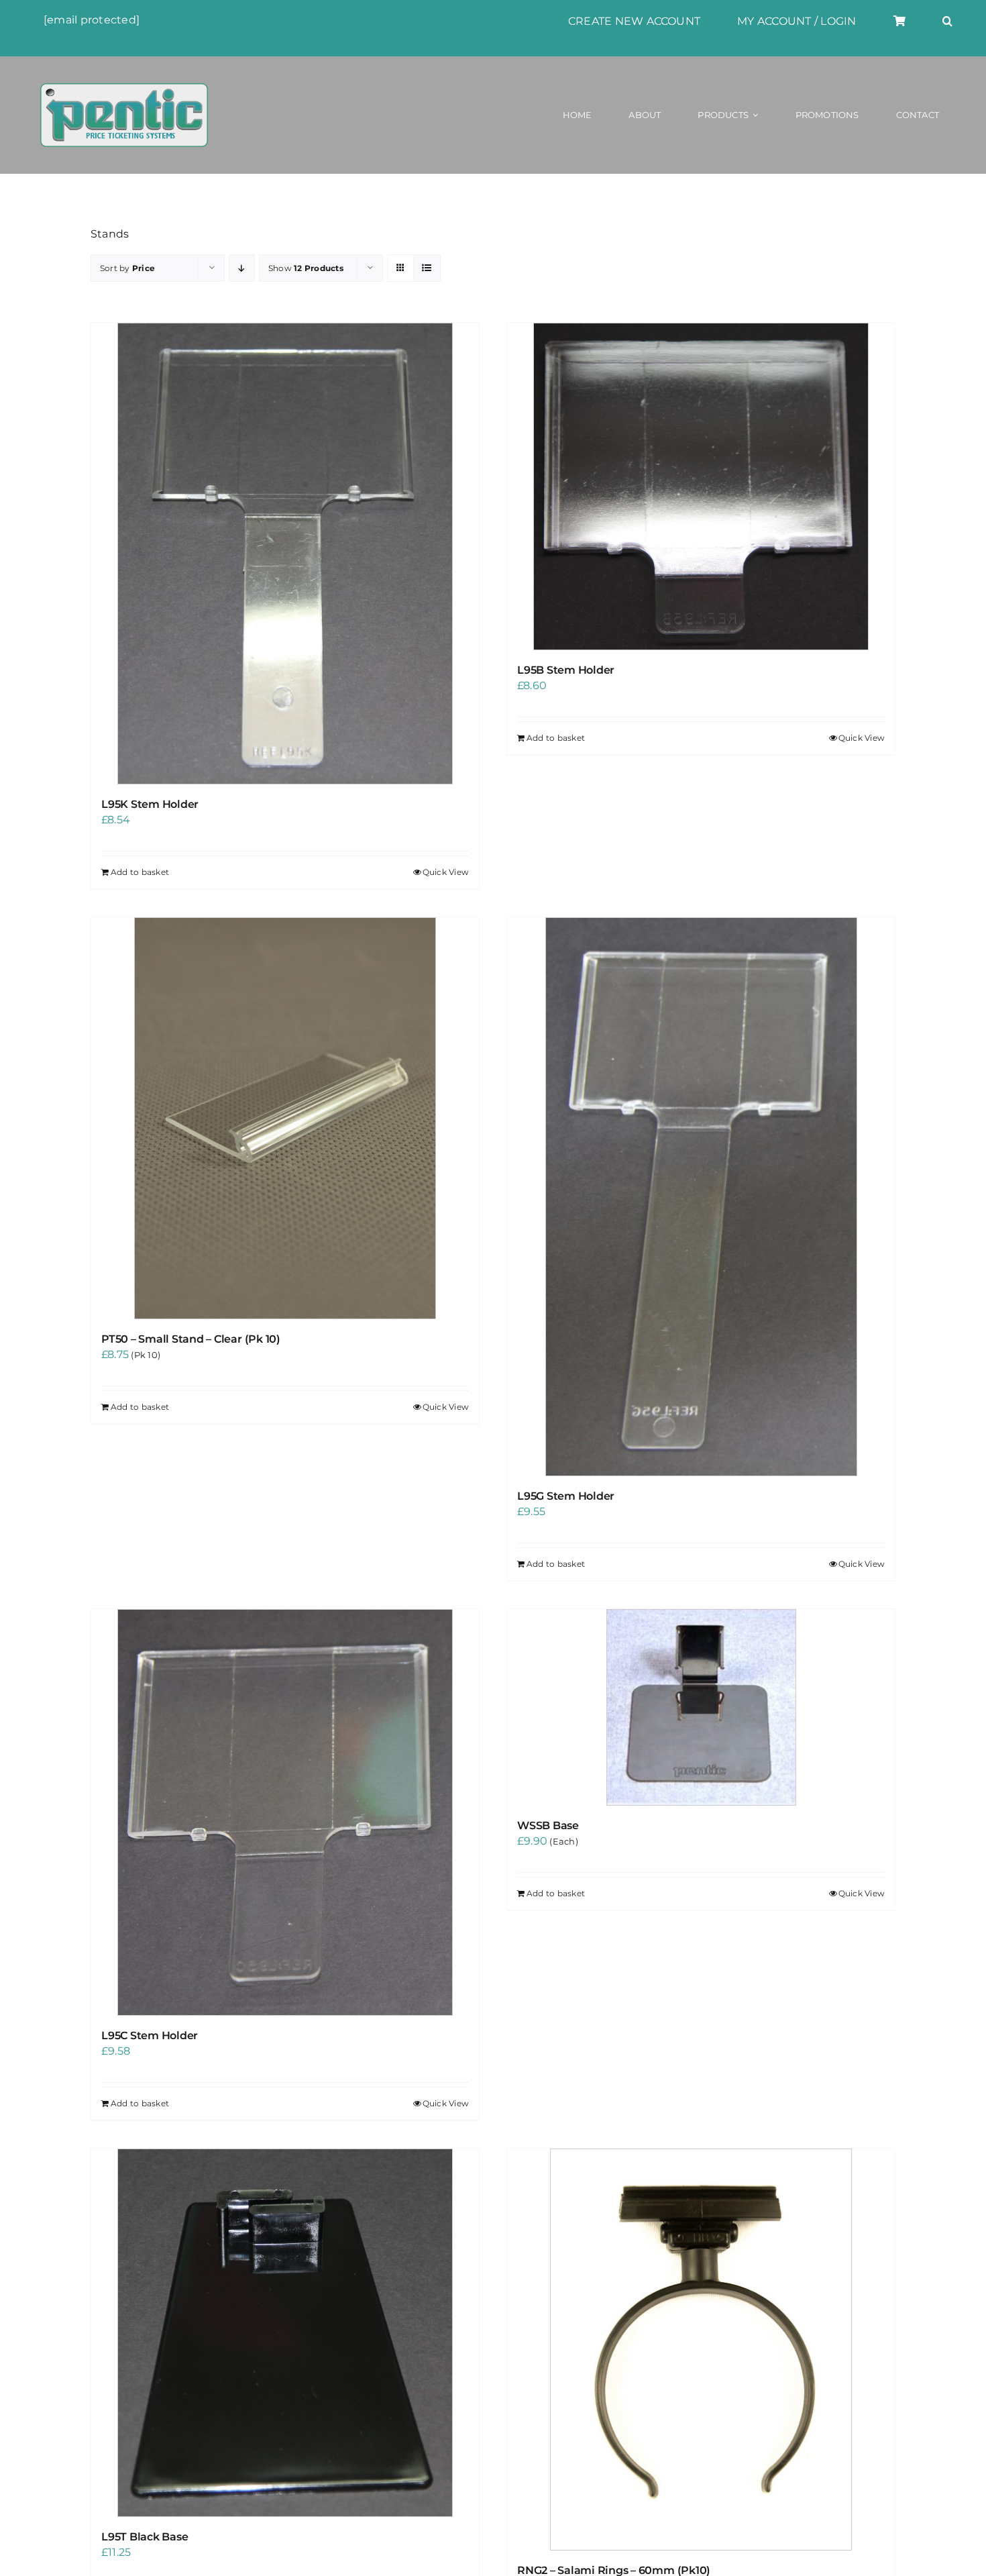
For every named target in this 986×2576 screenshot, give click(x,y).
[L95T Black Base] (285, 2333)
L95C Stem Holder (150, 2036)
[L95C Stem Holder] (285, 1812)
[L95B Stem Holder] (701, 486)
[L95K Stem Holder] (285, 554)
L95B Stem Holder (566, 670)
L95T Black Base (145, 2537)
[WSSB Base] (701, 1707)
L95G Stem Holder (566, 1496)
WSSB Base (548, 1825)
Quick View (446, 872)
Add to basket (140, 872)
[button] (947, 21)
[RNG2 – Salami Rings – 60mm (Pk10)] (701, 2350)
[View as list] (427, 268)
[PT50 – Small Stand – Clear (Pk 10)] (285, 1118)
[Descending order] (242, 268)
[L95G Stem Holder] (701, 1197)
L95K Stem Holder (150, 804)
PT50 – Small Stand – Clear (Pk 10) (191, 1339)
